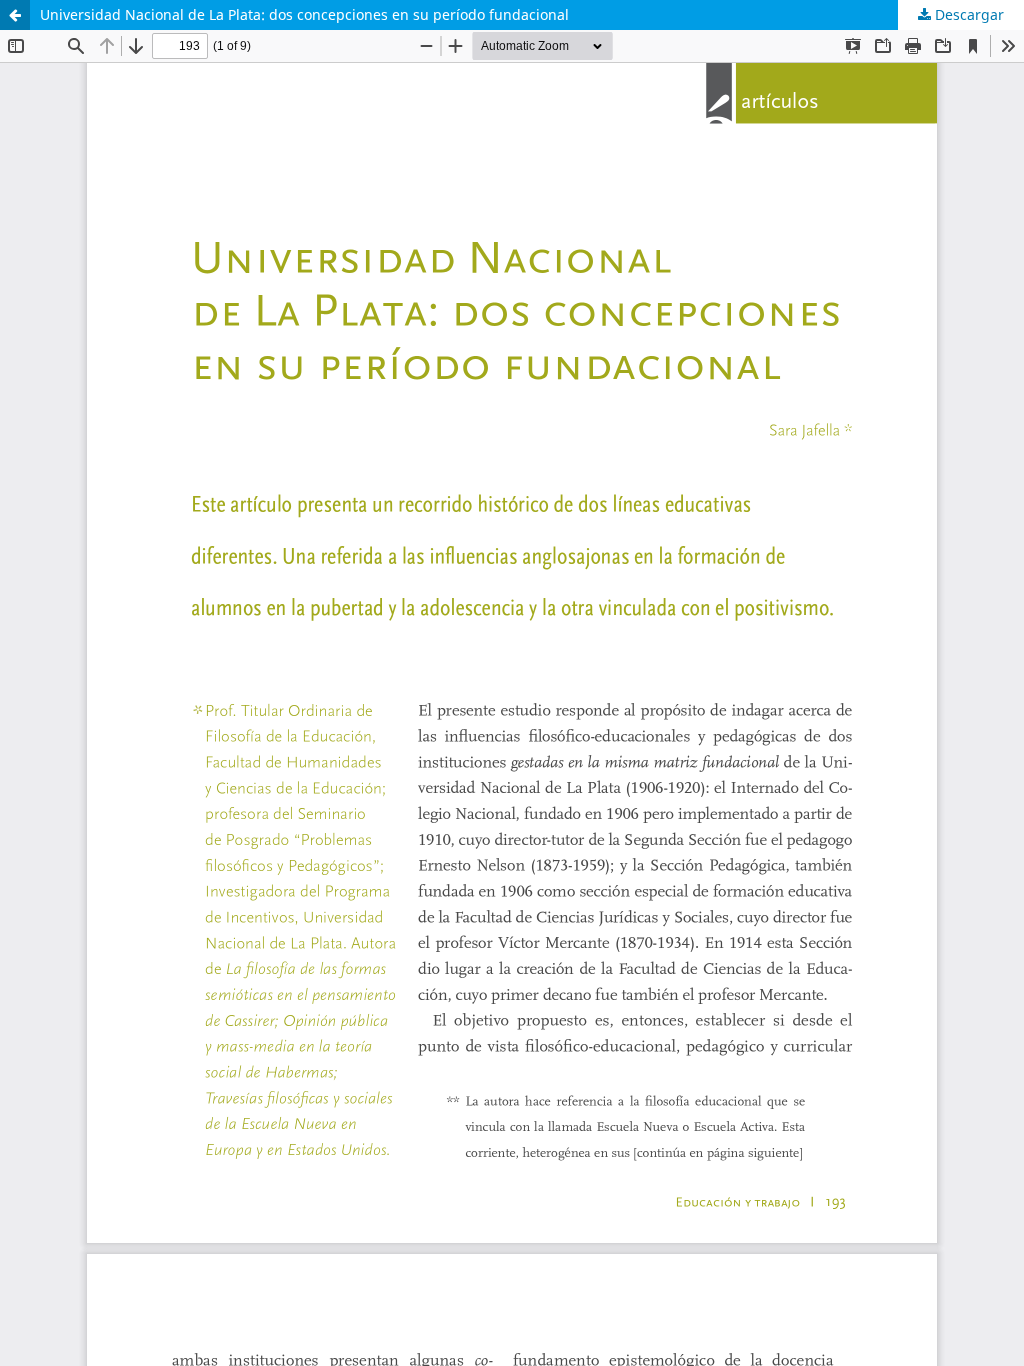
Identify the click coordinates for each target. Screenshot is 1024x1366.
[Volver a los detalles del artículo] (15, 15)
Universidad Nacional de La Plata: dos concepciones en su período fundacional (304, 14)
